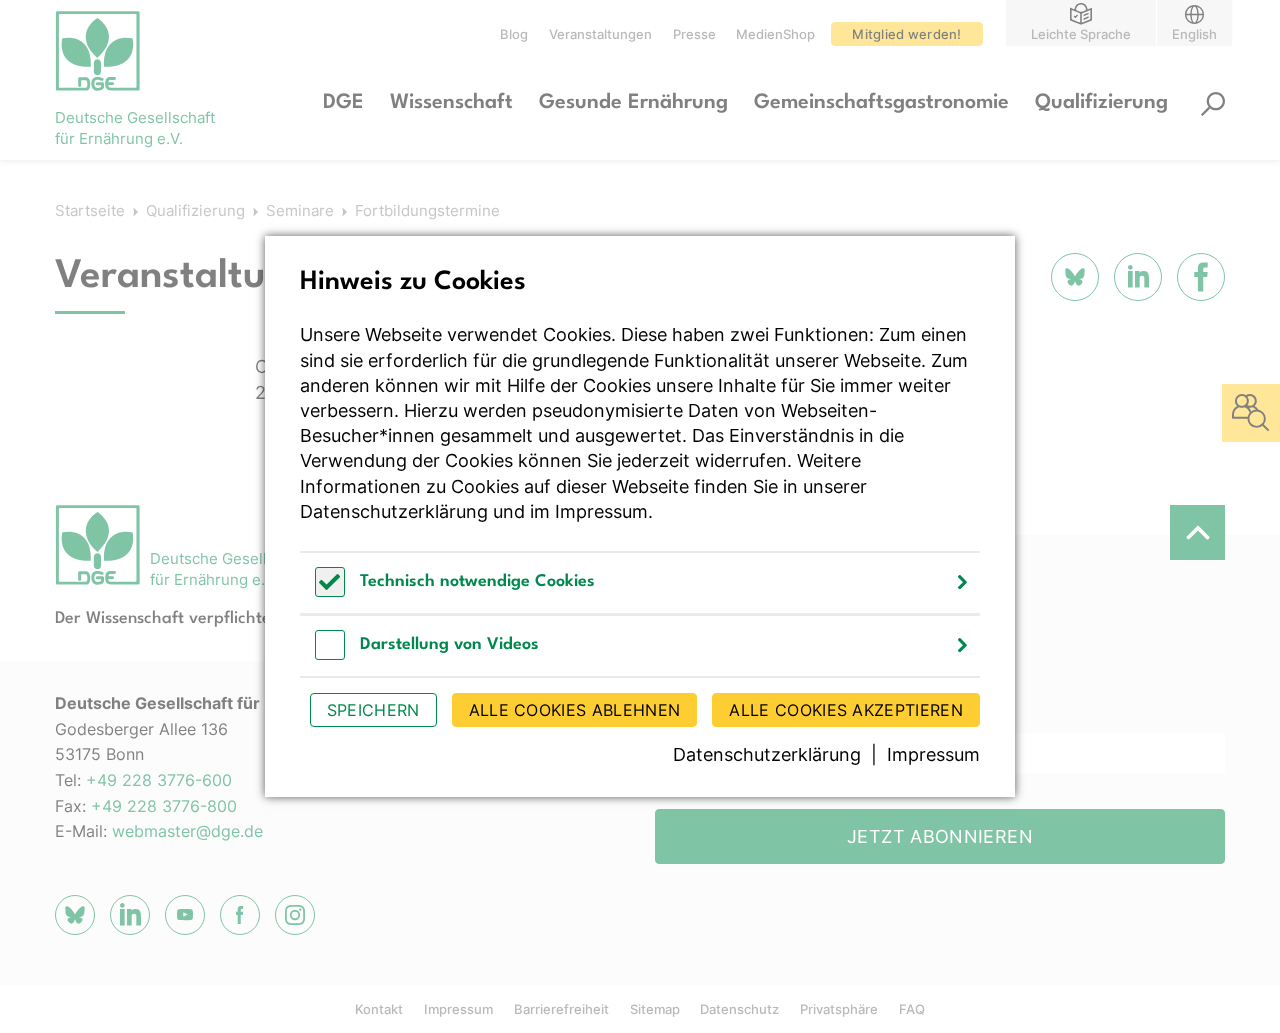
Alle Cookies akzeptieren (846, 710)
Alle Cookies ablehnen (575, 710)
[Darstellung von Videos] (330, 654)
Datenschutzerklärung (394, 511)
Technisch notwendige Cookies (477, 581)
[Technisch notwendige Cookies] (330, 591)
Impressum (601, 511)
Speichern (373, 710)
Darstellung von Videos (449, 644)
